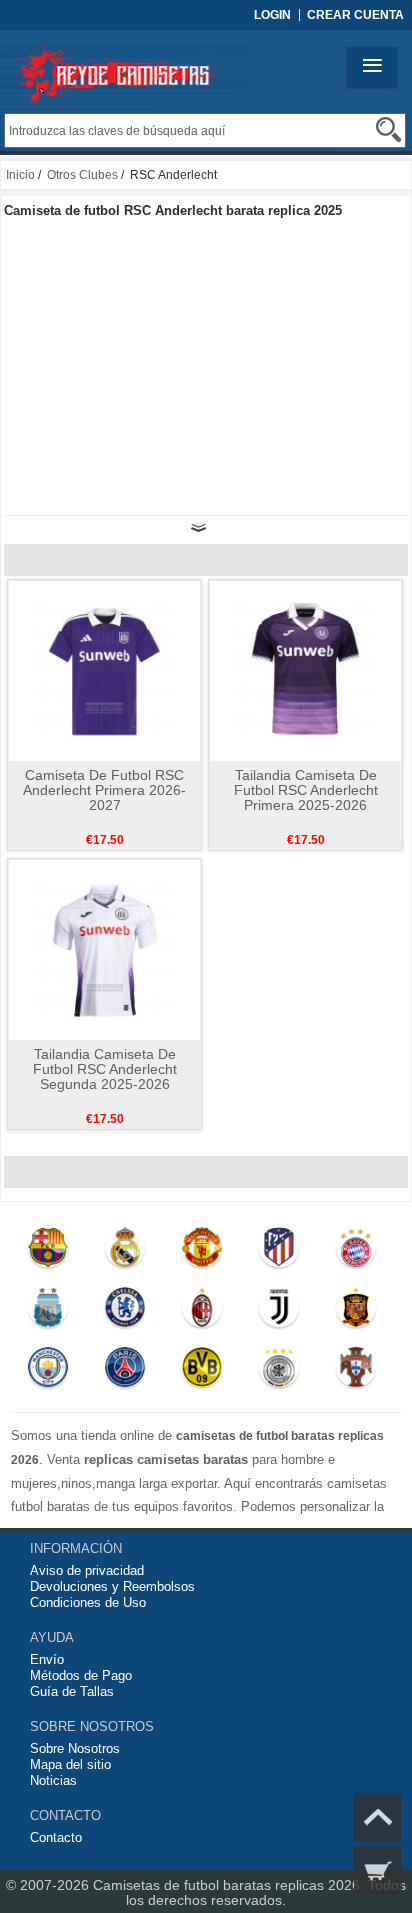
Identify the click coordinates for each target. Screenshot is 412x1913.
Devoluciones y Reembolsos (112, 1586)
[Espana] (355, 1312)
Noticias (53, 1780)
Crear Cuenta (355, 15)
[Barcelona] (48, 1252)
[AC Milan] (201, 1312)
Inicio (20, 175)
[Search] (388, 129)
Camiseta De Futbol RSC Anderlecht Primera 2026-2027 (104, 790)
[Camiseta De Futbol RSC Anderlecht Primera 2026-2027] (104, 670)
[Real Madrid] (124, 1252)
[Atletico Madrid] (278, 1252)
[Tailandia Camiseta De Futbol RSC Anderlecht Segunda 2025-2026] (104, 949)
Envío (47, 1659)
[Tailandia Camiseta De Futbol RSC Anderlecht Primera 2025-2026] (305, 670)
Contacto (56, 1837)
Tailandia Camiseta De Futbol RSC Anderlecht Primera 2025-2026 (306, 790)
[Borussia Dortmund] (201, 1372)
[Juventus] (278, 1312)
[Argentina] (48, 1312)
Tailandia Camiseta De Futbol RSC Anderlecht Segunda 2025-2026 (105, 1069)
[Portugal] (355, 1372)
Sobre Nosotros (75, 1748)
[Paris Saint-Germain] (124, 1372)
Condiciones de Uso (88, 1602)
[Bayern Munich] (355, 1252)
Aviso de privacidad (87, 1570)
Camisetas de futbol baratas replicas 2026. (230, 1885)
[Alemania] (278, 1372)
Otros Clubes (82, 175)
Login (272, 15)
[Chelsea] (124, 1312)
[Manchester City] (48, 1372)
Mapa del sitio (70, 1764)
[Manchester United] (201, 1252)
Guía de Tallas (72, 1691)
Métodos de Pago (81, 1675)
